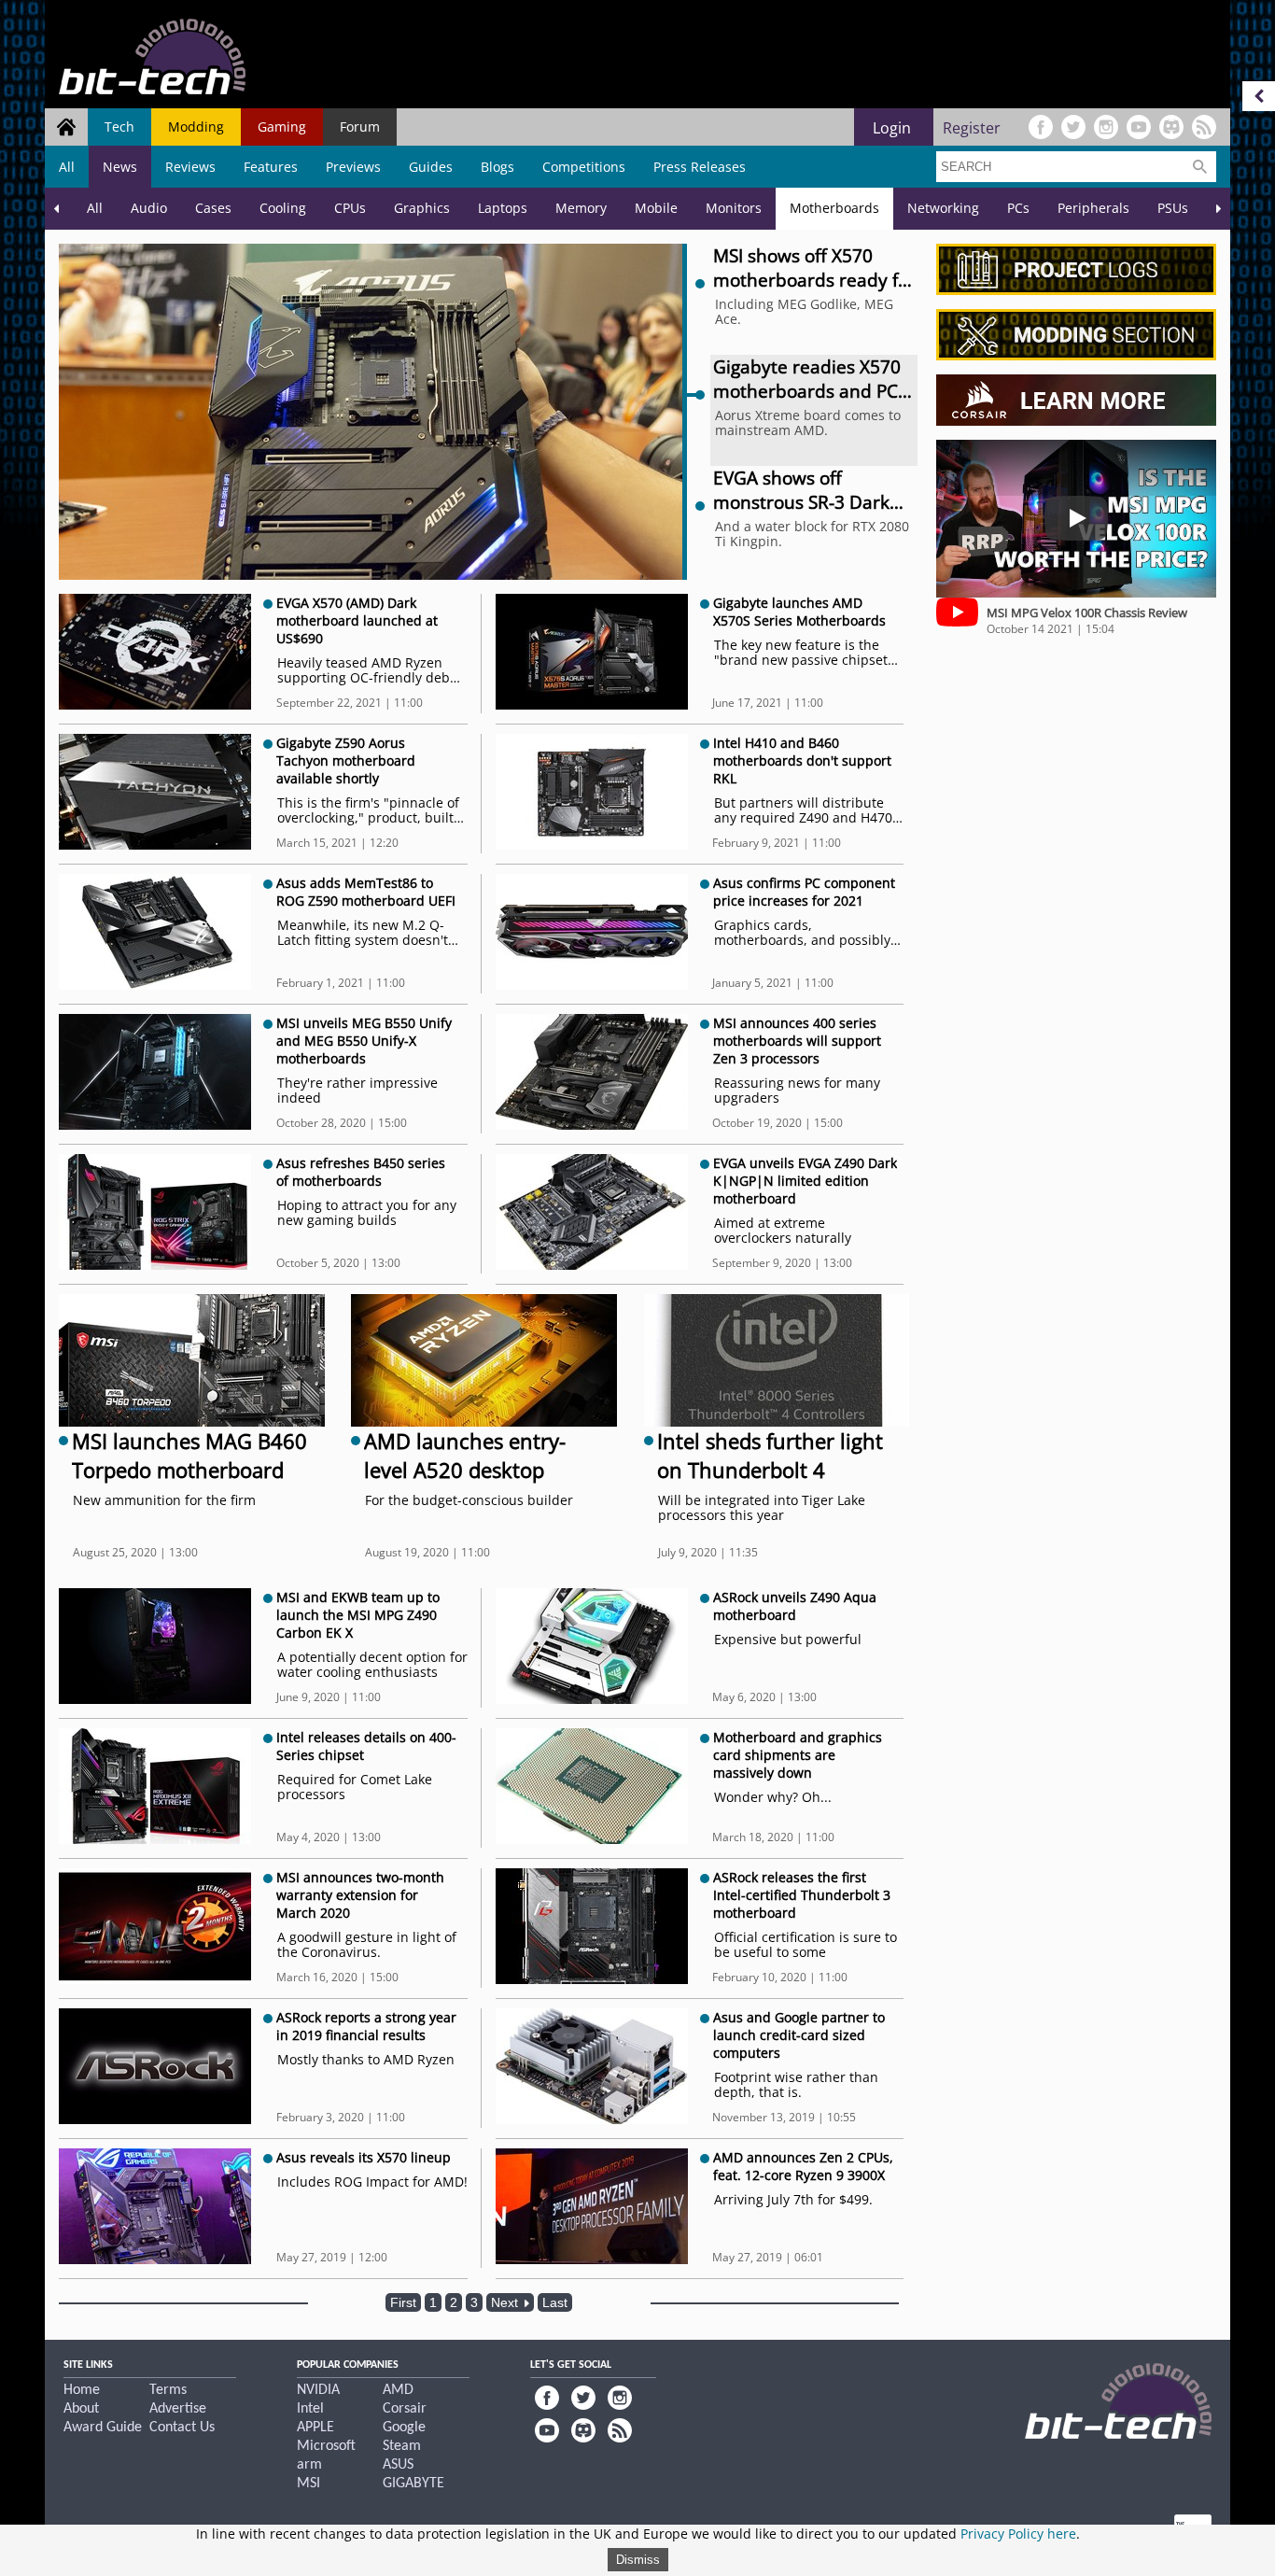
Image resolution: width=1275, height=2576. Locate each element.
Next (506, 2302)
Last (555, 2302)
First (403, 2302)
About (81, 2409)
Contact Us (182, 2428)
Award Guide (103, 2428)
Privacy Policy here (1018, 2534)
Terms (168, 2390)
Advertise (178, 2409)
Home (82, 2390)
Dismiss (638, 2560)
